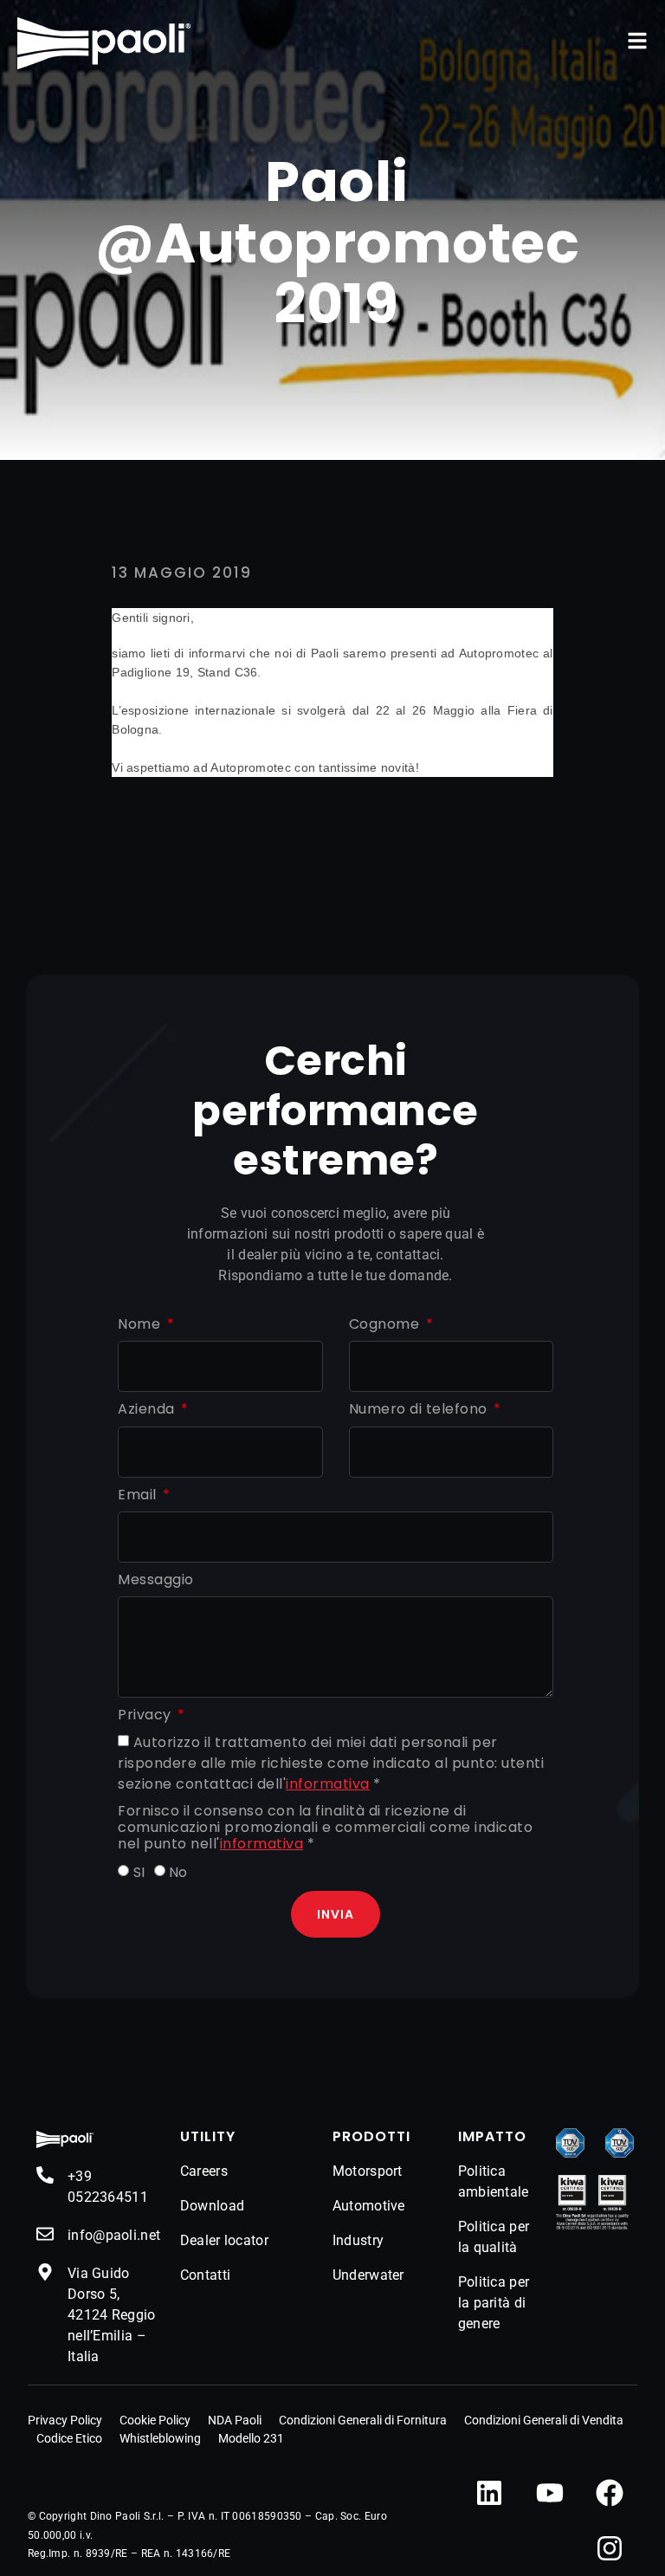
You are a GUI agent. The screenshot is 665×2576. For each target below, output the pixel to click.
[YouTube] (550, 2493)
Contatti (205, 2275)
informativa (328, 1784)
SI (139, 1872)
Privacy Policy (65, 2420)
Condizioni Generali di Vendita (544, 2420)
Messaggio (156, 1580)
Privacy (146, 1715)
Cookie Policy (155, 2420)
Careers (204, 2171)
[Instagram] (610, 2548)
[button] (637, 41)
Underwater (368, 2275)
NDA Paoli (235, 2420)
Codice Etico (69, 2438)
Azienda (148, 1410)
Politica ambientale (494, 2181)
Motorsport (368, 2171)
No (178, 1872)
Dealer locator (224, 2240)
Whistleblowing (160, 2438)
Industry (358, 2240)
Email (139, 1495)
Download (212, 2206)
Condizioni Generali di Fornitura (363, 2420)
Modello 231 (251, 2438)
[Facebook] (610, 2493)
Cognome (386, 1325)
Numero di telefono (420, 1410)
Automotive (369, 2206)
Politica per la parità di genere (494, 2303)
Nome (141, 1325)
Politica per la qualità (494, 2237)
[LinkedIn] (489, 2493)
